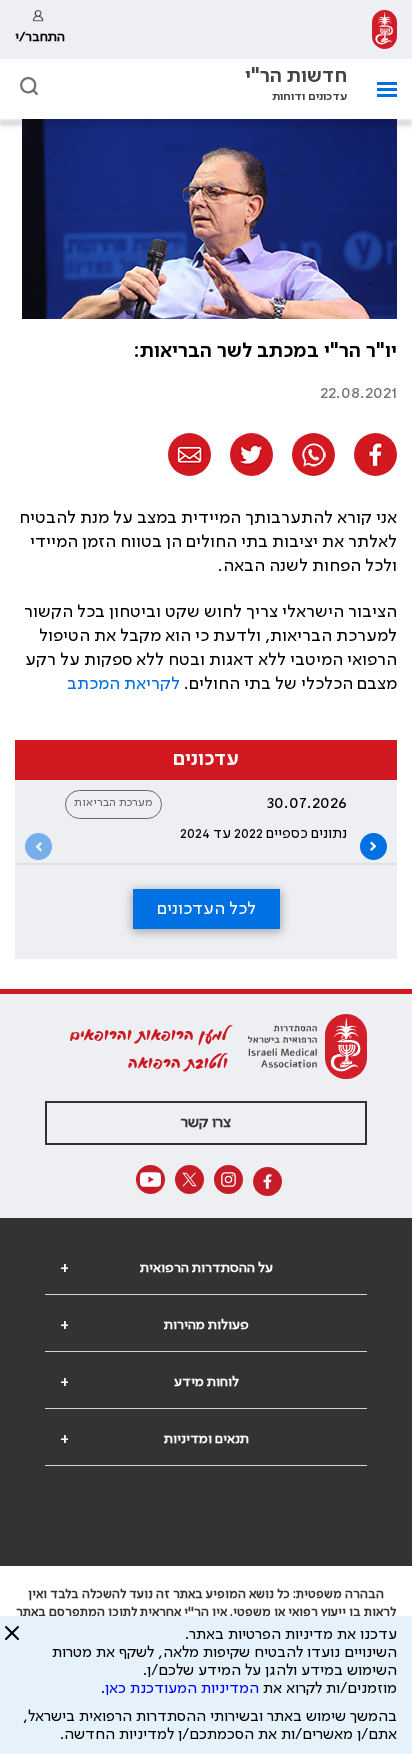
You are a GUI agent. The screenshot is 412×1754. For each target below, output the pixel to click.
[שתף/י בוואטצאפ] (313, 454)
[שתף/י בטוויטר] (251, 454)
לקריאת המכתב (123, 684)
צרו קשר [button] (206, 1123)
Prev (38, 846)
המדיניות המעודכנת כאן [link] (182, 1689)
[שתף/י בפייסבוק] (375, 454)
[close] (12, 1641)
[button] (29, 85)
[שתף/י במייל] (189, 454)
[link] (384, 29)
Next (373, 846)
